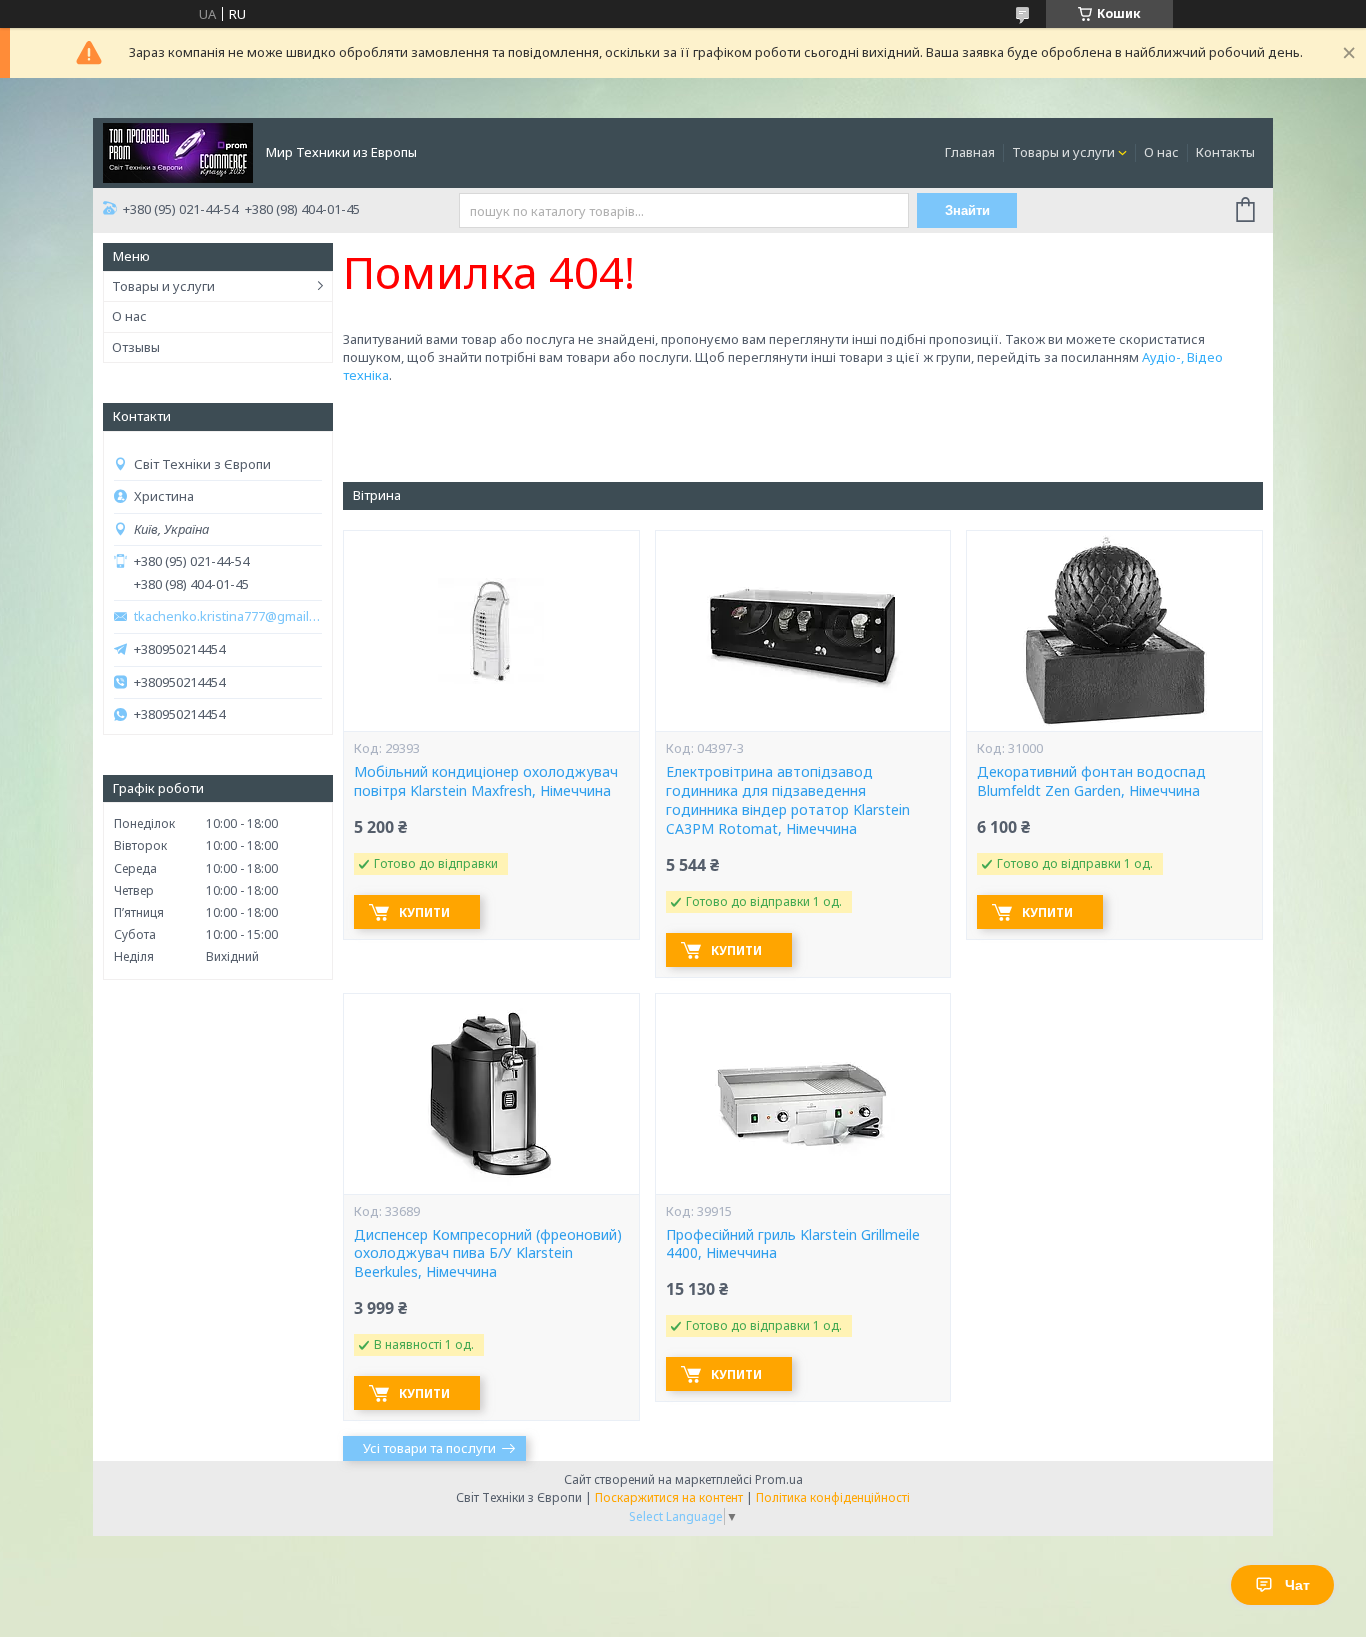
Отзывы (136, 347)
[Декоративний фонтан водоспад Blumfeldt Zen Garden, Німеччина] (1114, 631)
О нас (1161, 152)
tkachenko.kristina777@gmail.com (228, 616)
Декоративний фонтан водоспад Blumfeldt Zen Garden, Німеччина (1091, 781)
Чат (1297, 1585)
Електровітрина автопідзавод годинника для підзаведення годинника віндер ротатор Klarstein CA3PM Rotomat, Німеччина (788, 800)
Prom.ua (779, 1479)
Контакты (1225, 152)
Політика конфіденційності (833, 1497)
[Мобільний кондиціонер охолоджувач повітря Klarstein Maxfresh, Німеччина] (491, 631)
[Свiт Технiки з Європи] (178, 151)
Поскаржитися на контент (669, 1497)
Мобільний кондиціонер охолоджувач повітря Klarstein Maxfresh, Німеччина (486, 781)
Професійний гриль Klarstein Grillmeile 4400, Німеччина (793, 1244)
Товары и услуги (1063, 152)
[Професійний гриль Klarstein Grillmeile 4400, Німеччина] (803, 1094)
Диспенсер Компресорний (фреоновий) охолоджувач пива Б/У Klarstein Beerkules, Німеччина (488, 1254)
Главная (970, 152)
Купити (424, 912)
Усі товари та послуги (429, 1448)
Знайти (967, 210)
